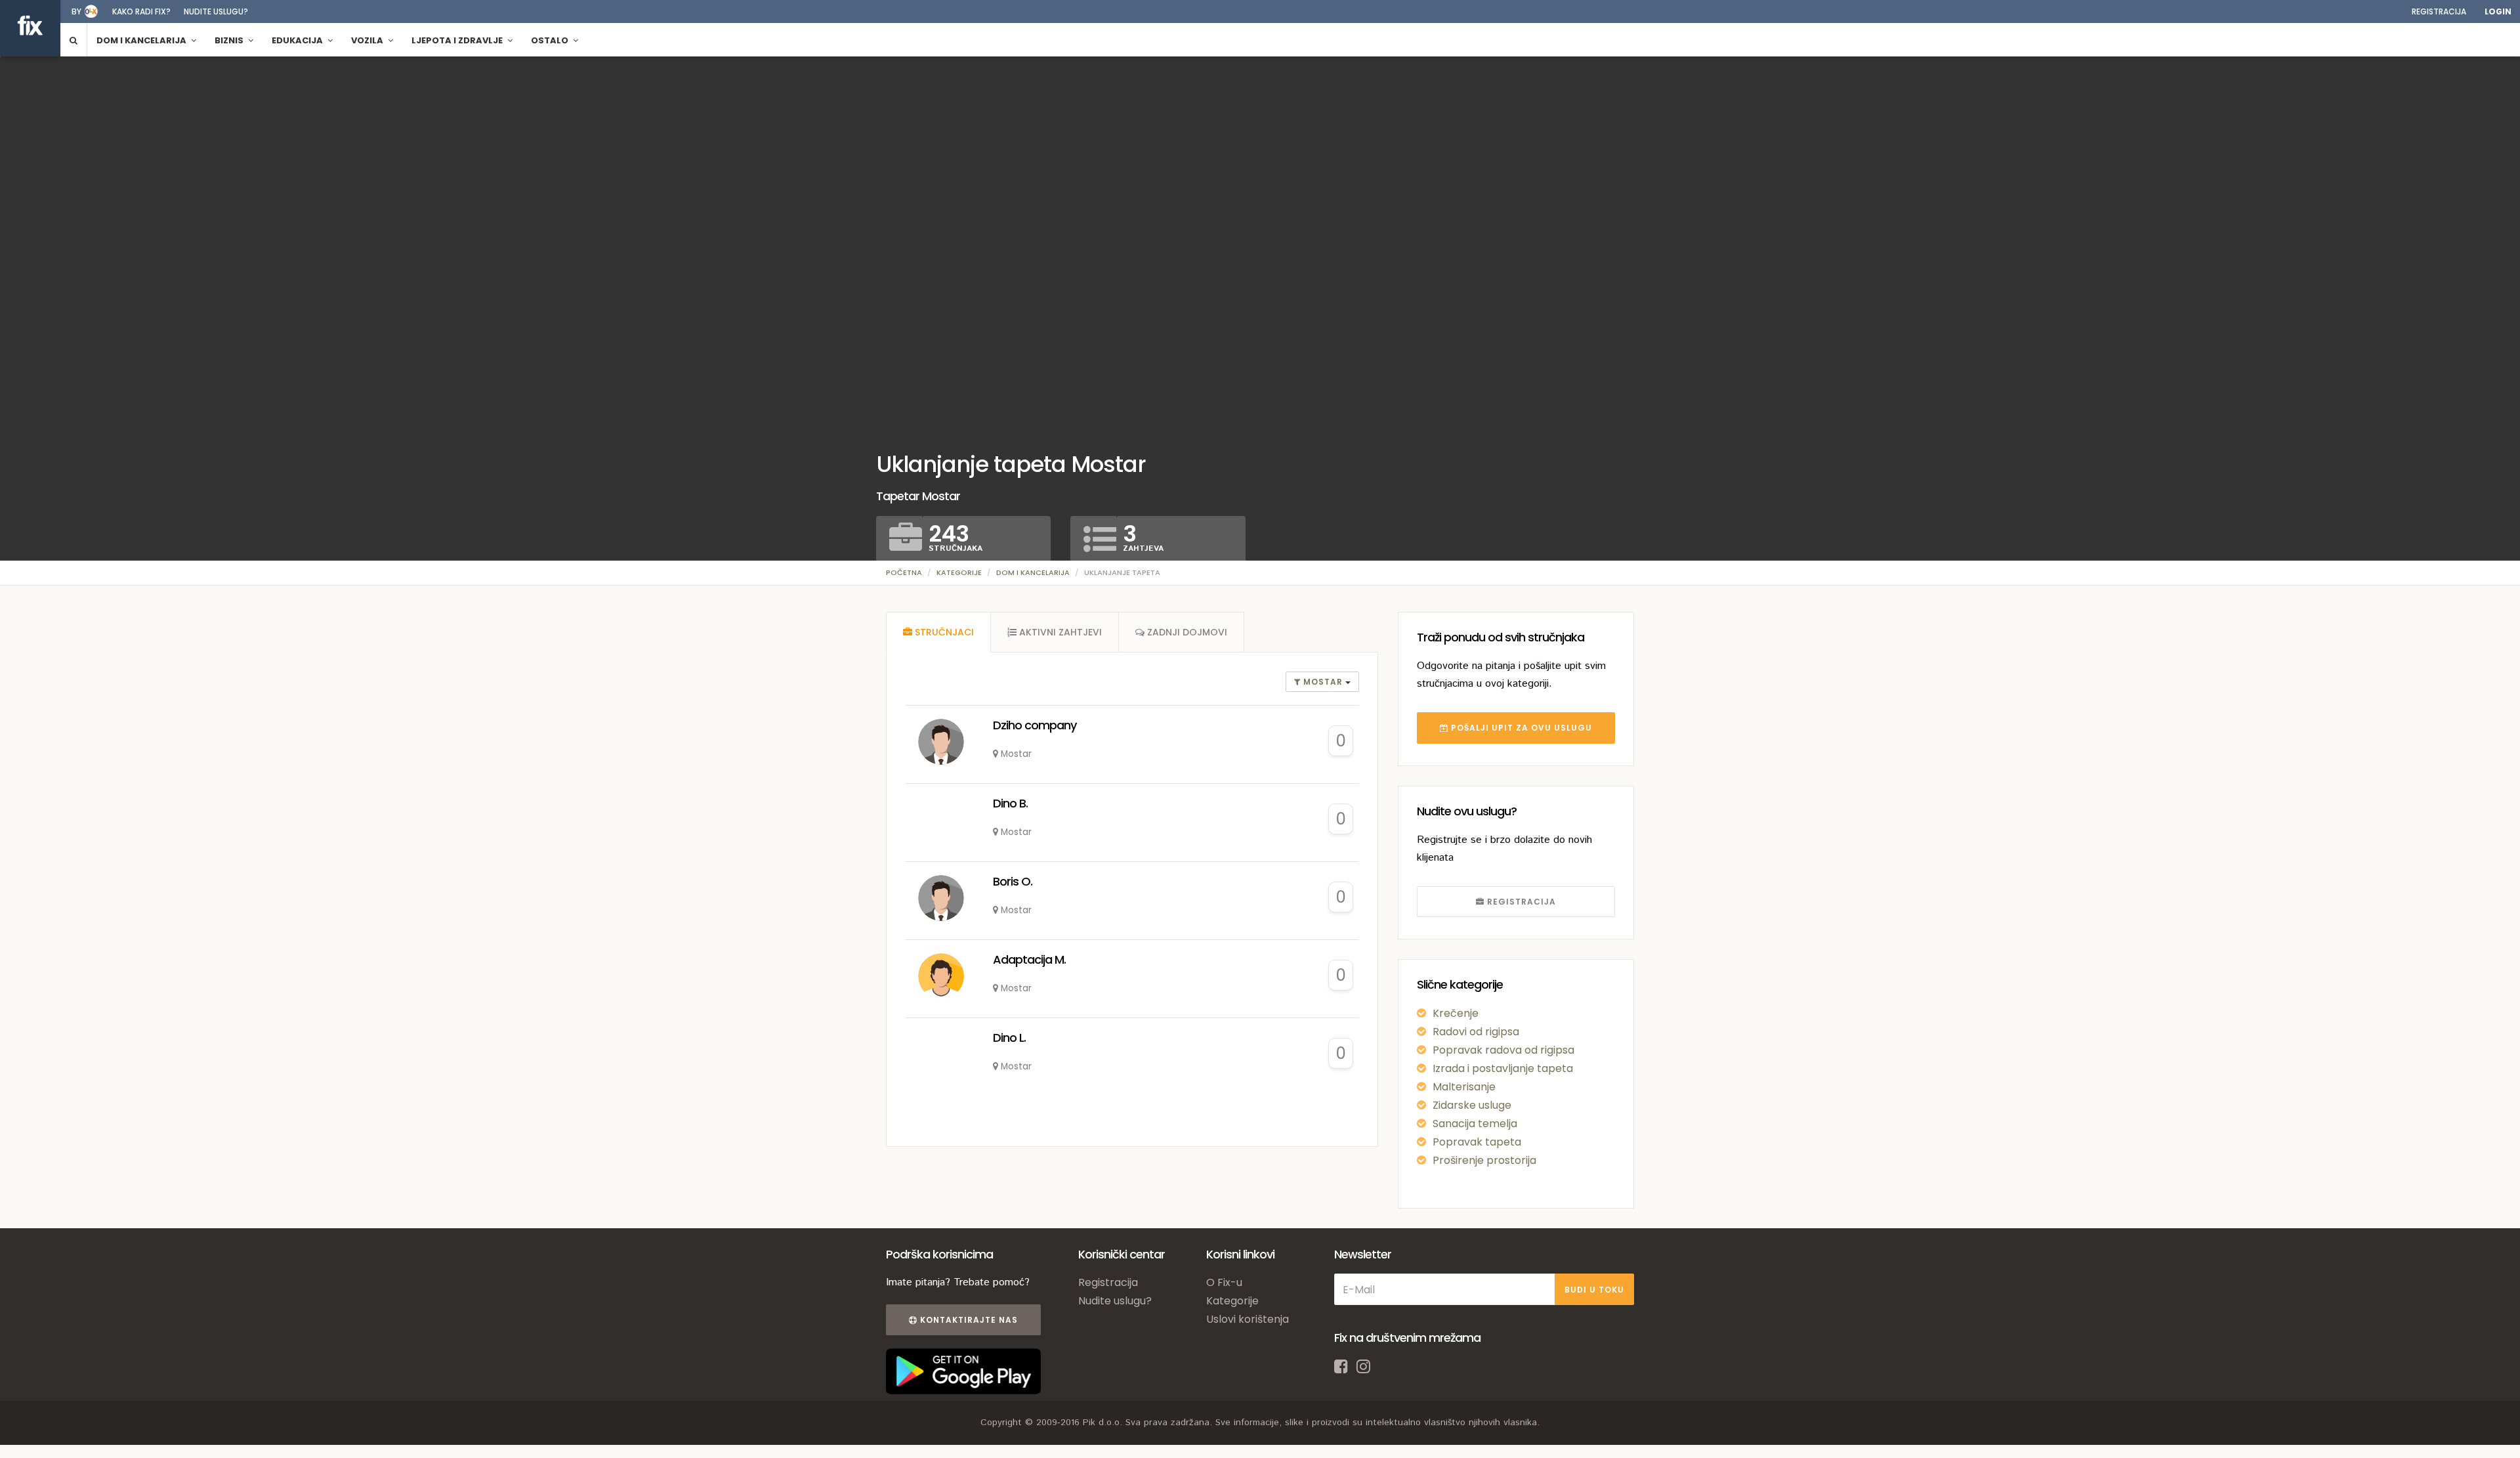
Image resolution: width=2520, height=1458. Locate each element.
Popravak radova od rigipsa (1503, 1050)
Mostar (1323, 682)
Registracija (2439, 11)
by (76, 11)
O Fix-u (1224, 1282)
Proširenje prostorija (1484, 1160)
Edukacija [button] (298, 40)
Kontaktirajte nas (968, 1320)
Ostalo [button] (551, 40)
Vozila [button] (368, 40)
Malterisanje (1464, 1087)
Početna (904, 572)
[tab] (938, 632)
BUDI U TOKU (1594, 1290)
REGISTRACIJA (1520, 902)
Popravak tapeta (1477, 1142)
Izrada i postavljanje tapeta (1503, 1068)
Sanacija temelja (1475, 1124)
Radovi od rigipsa (1476, 1032)
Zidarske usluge (1472, 1105)
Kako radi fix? (141, 11)
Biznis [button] (230, 40)
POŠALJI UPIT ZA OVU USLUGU (1520, 728)
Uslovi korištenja (1248, 1319)
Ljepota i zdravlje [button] (458, 40)
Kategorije (959, 572)
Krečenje (1456, 1013)
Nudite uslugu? (216, 11)
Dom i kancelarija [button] (142, 40)
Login (2498, 11)
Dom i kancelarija (1033, 572)
